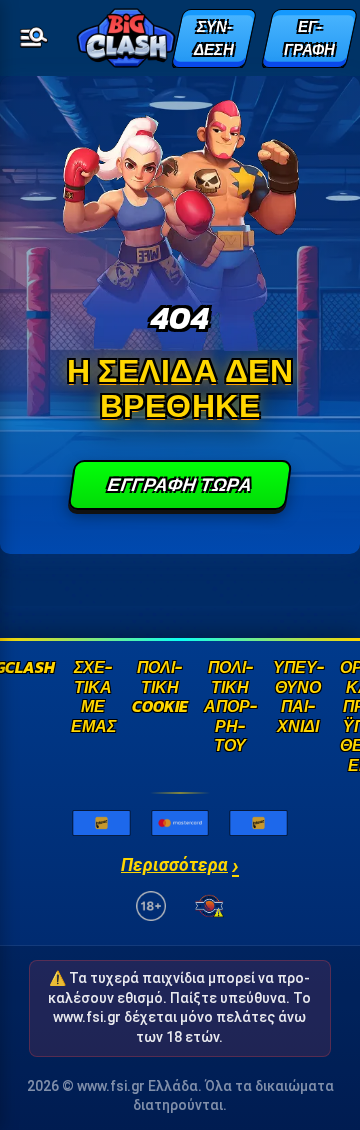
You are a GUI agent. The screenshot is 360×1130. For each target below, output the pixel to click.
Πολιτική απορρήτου (230, 707)
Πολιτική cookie (160, 688)
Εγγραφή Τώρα (180, 484)
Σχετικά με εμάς (93, 698)
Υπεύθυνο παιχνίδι (298, 698)
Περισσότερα (180, 866)
